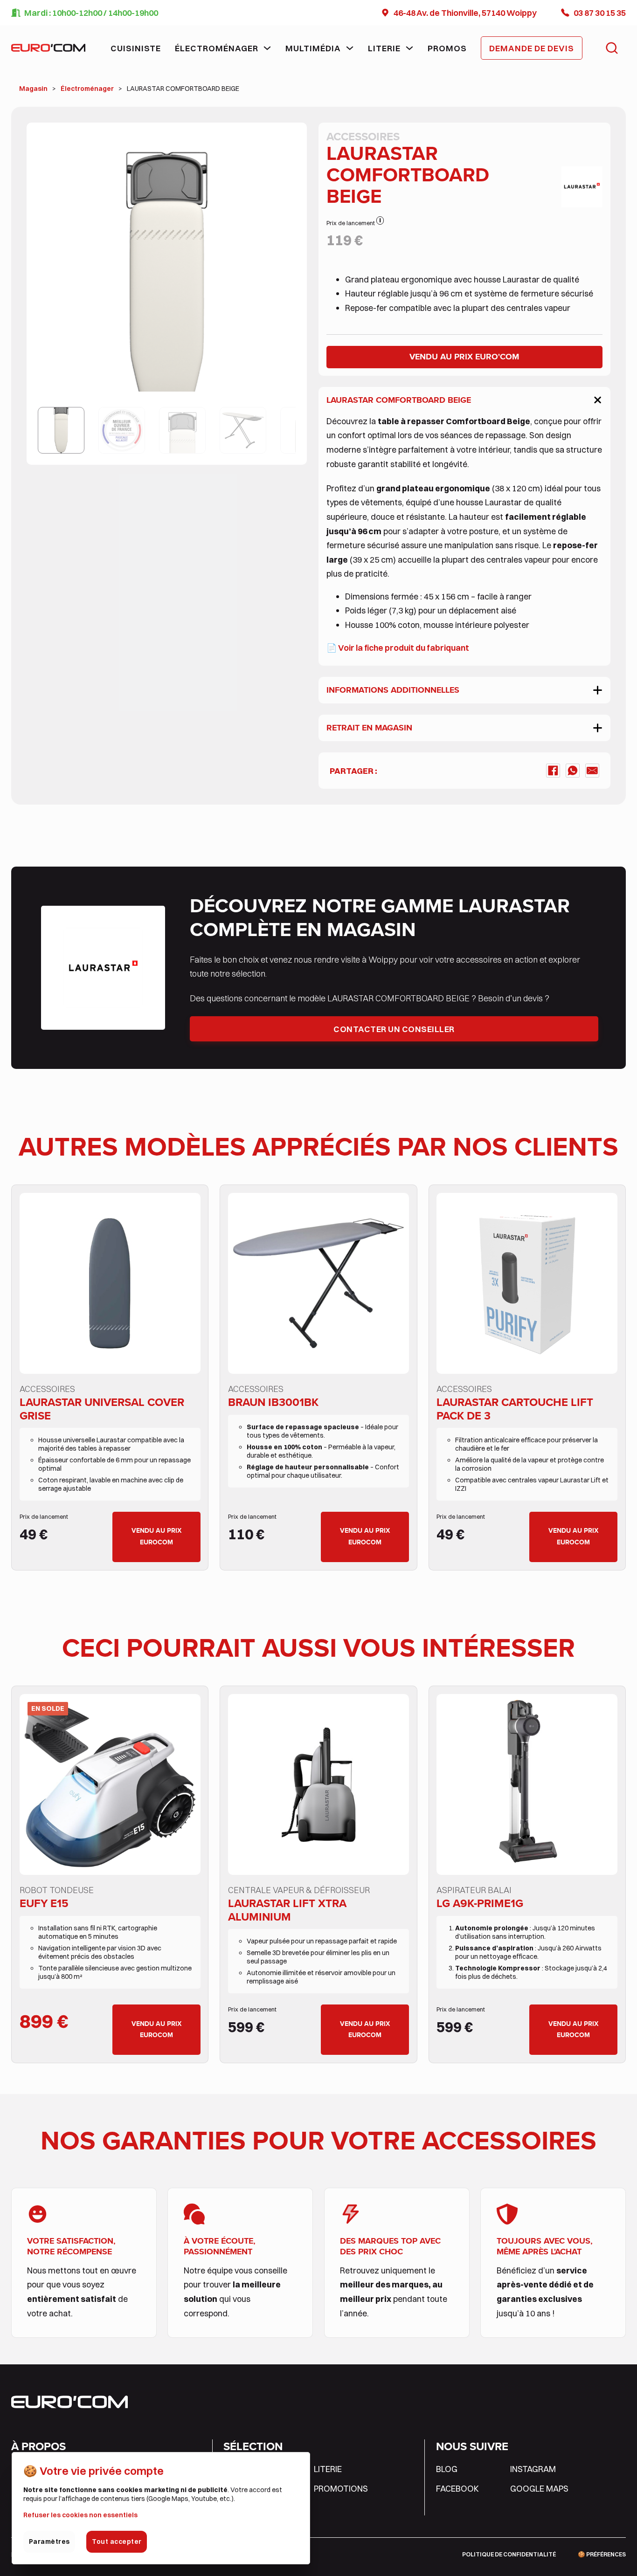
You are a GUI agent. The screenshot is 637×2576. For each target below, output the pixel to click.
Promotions (341, 2488)
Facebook (457, 2488)
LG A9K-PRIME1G (480, 1903)
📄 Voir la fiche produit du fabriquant (398, 647)
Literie (384, 48)
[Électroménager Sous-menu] (267, 48)
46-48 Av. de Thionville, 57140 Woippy (465, 13)
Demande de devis (532, 48)
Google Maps (539, 2488)
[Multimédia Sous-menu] (350, 48)
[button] (283, 146)
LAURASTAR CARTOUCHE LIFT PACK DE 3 (515, 1409)
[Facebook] (553, 771)
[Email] (592, 771)
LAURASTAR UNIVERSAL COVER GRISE (102, 1409)
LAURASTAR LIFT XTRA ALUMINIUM (287, 1910)
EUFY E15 (44, 1903)
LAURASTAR (514, 906)
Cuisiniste (136, 48)
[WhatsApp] (573, 771)
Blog (447, 2469)
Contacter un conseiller (394, 1029)
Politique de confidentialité (509, 2554)
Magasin (33, 89)
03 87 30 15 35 (600, 13)
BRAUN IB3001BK (273, 1402)
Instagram (533, 2469)
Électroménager (217, 48)
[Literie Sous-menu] (409, 48)
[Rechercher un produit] (612, 48)
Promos (447, 48)
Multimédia (313, 48)
